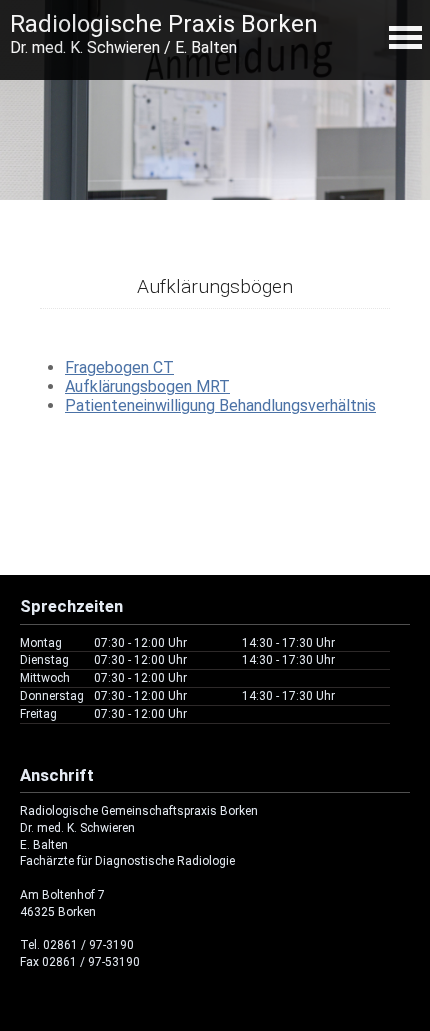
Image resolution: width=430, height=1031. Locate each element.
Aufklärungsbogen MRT (147, 386)
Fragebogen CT (119, 367)
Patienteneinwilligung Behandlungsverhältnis (220, 405)
